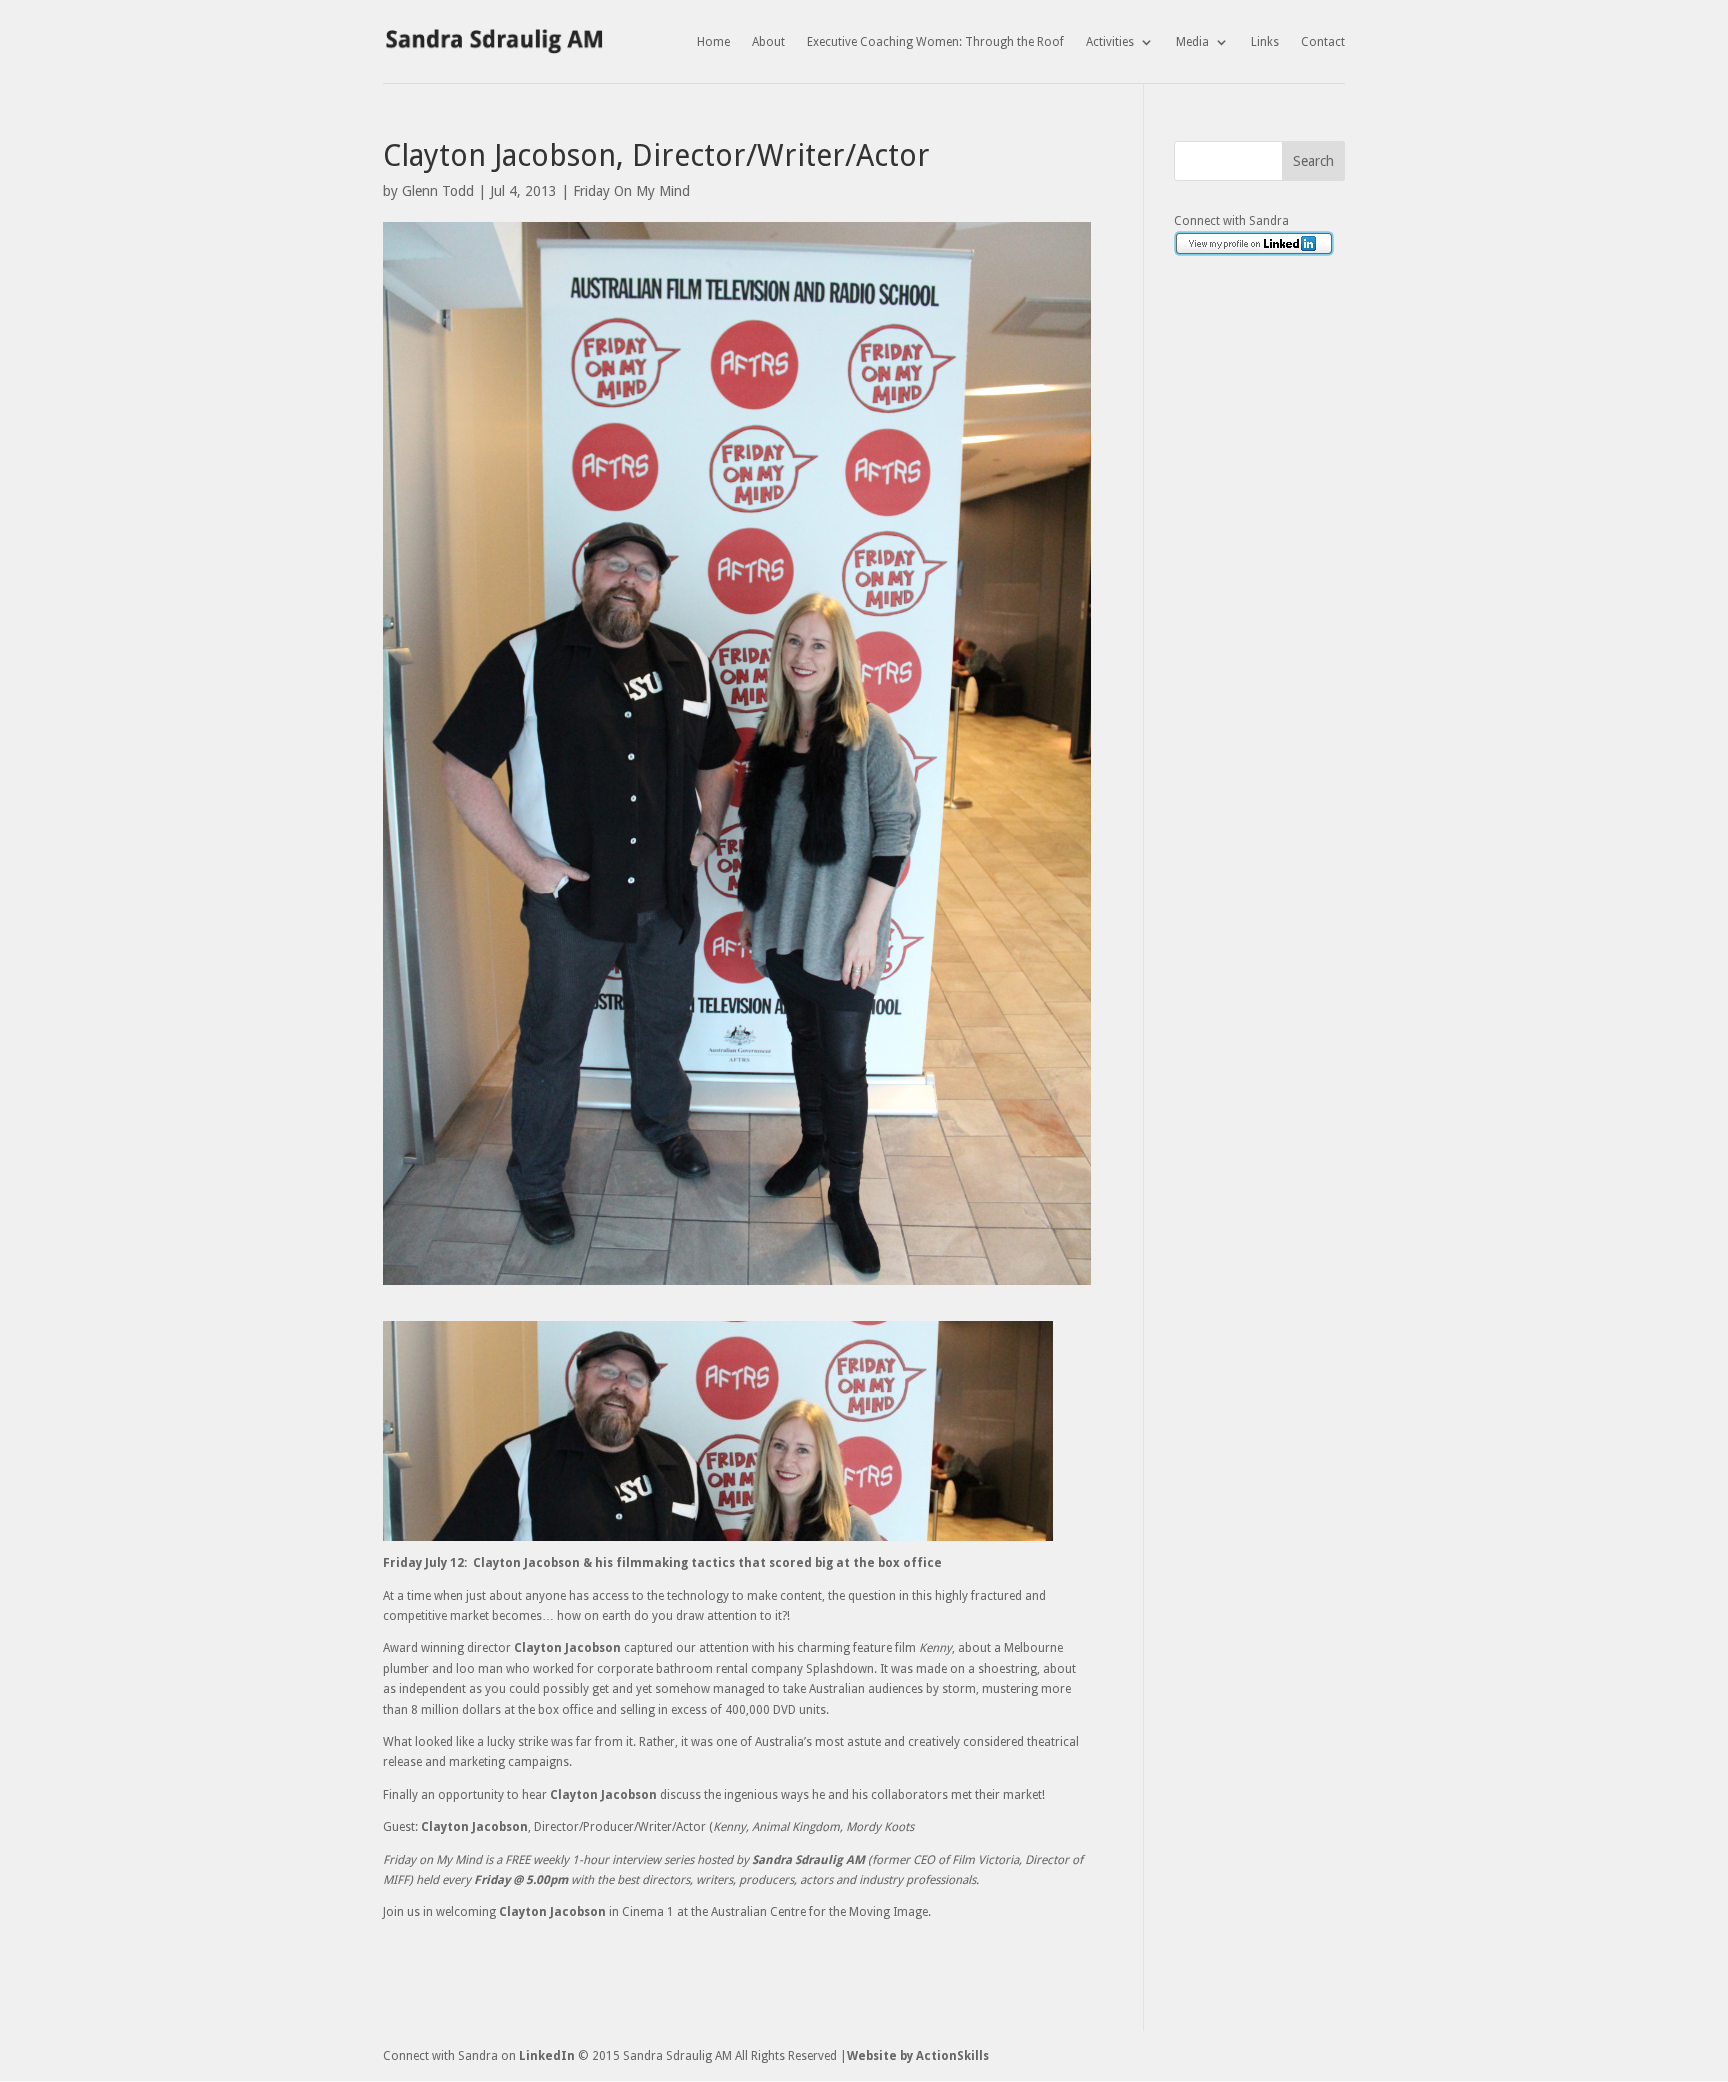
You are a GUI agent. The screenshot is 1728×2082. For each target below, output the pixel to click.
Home (713, 42)
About (768, 42)
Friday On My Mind (631, 191)
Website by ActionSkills (918, 2056)
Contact (1323, 42)
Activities (1110, 42)
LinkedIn (547, 2056)
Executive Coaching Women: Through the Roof (935, 42)
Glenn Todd (438, 191)
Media (1192, 42)
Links (1265, 42)
